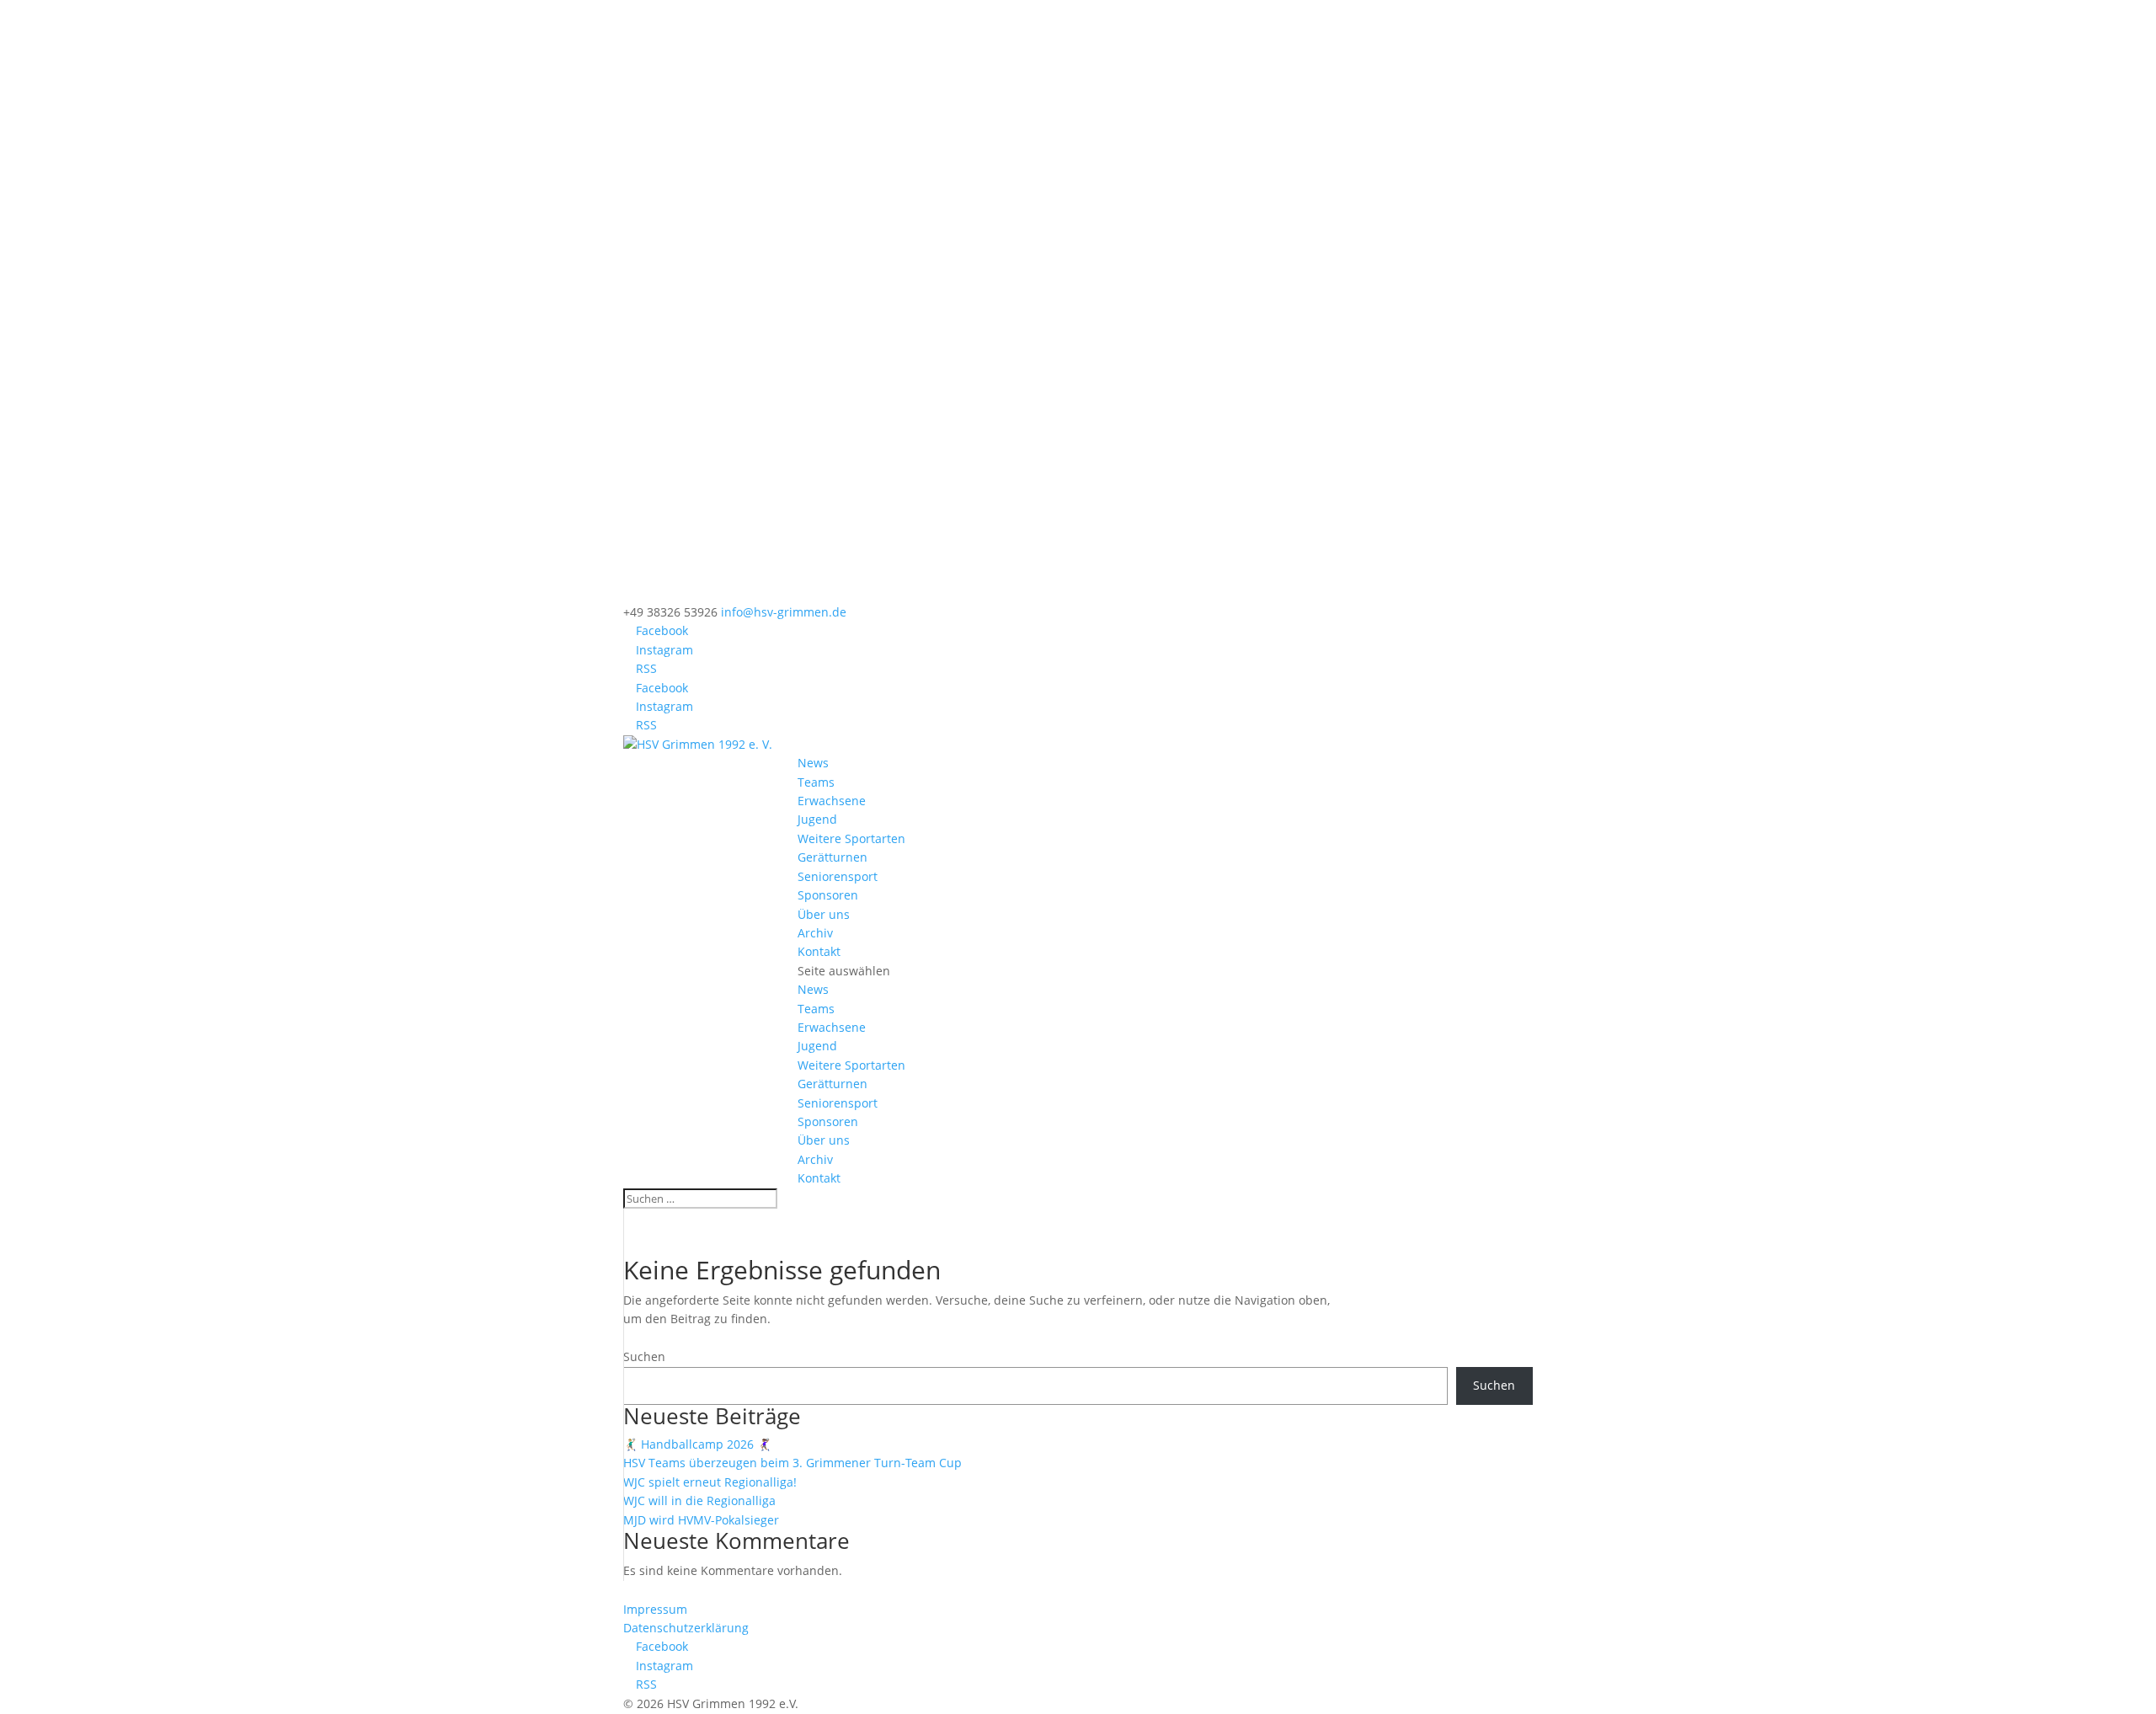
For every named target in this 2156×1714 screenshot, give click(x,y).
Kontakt (819, 951)
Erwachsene (832, 801)
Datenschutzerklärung (686, 1628)
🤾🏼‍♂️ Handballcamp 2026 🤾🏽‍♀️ (697, 1444)
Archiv (815, 933)
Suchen (644, 1356)
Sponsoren (828, 895)
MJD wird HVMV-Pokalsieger (701, 1520)
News (813, 763)
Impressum (655, 1609)
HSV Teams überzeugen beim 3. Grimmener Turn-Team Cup (792, 1463)
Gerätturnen (833, 857)
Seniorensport (838, 876)
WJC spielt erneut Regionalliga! (710, 1482)
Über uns (824, 914)
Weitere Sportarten (851, 838)
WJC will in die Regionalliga (699, 1500)
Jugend (817, 819)
